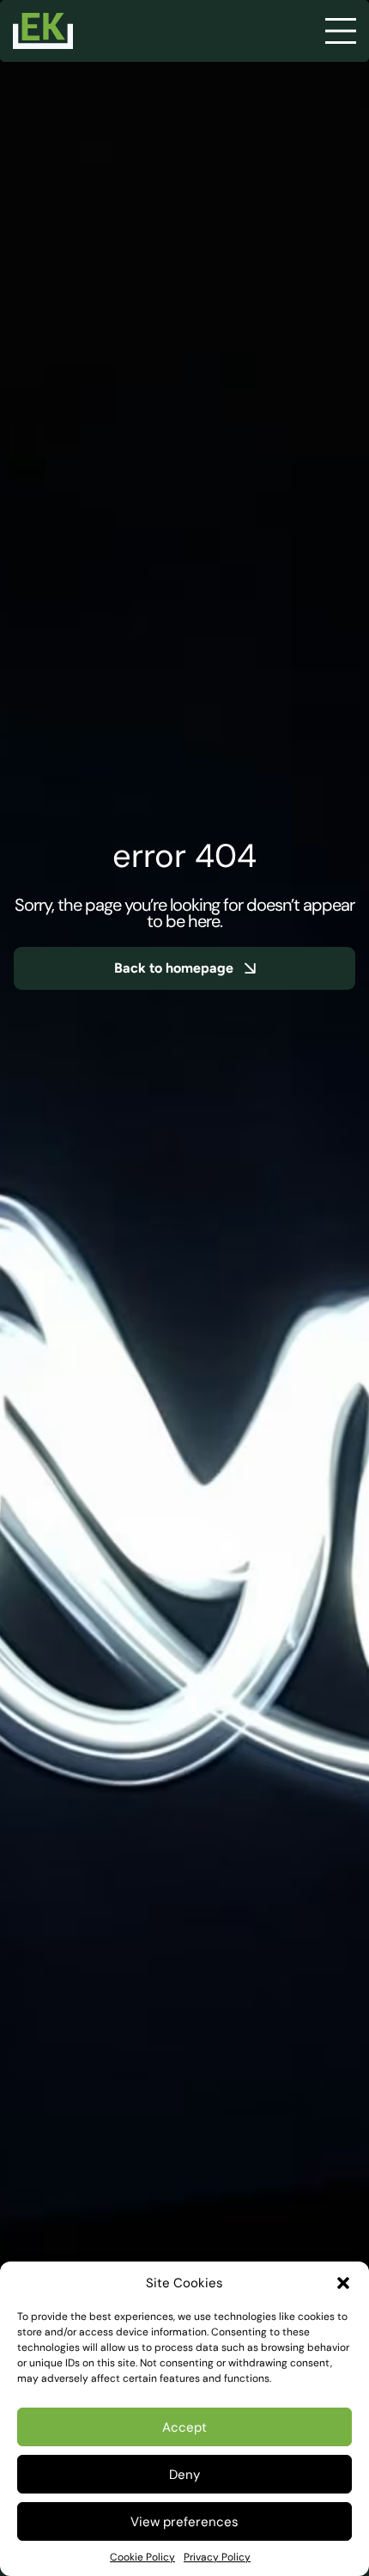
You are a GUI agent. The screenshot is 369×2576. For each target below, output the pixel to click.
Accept (184, 2427)
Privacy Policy (217, 2557)
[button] (343, 2283)
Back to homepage (174, 968)
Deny (184, 2475)
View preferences (184, 2522)
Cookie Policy (142, 2557)
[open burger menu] (341, 31)
